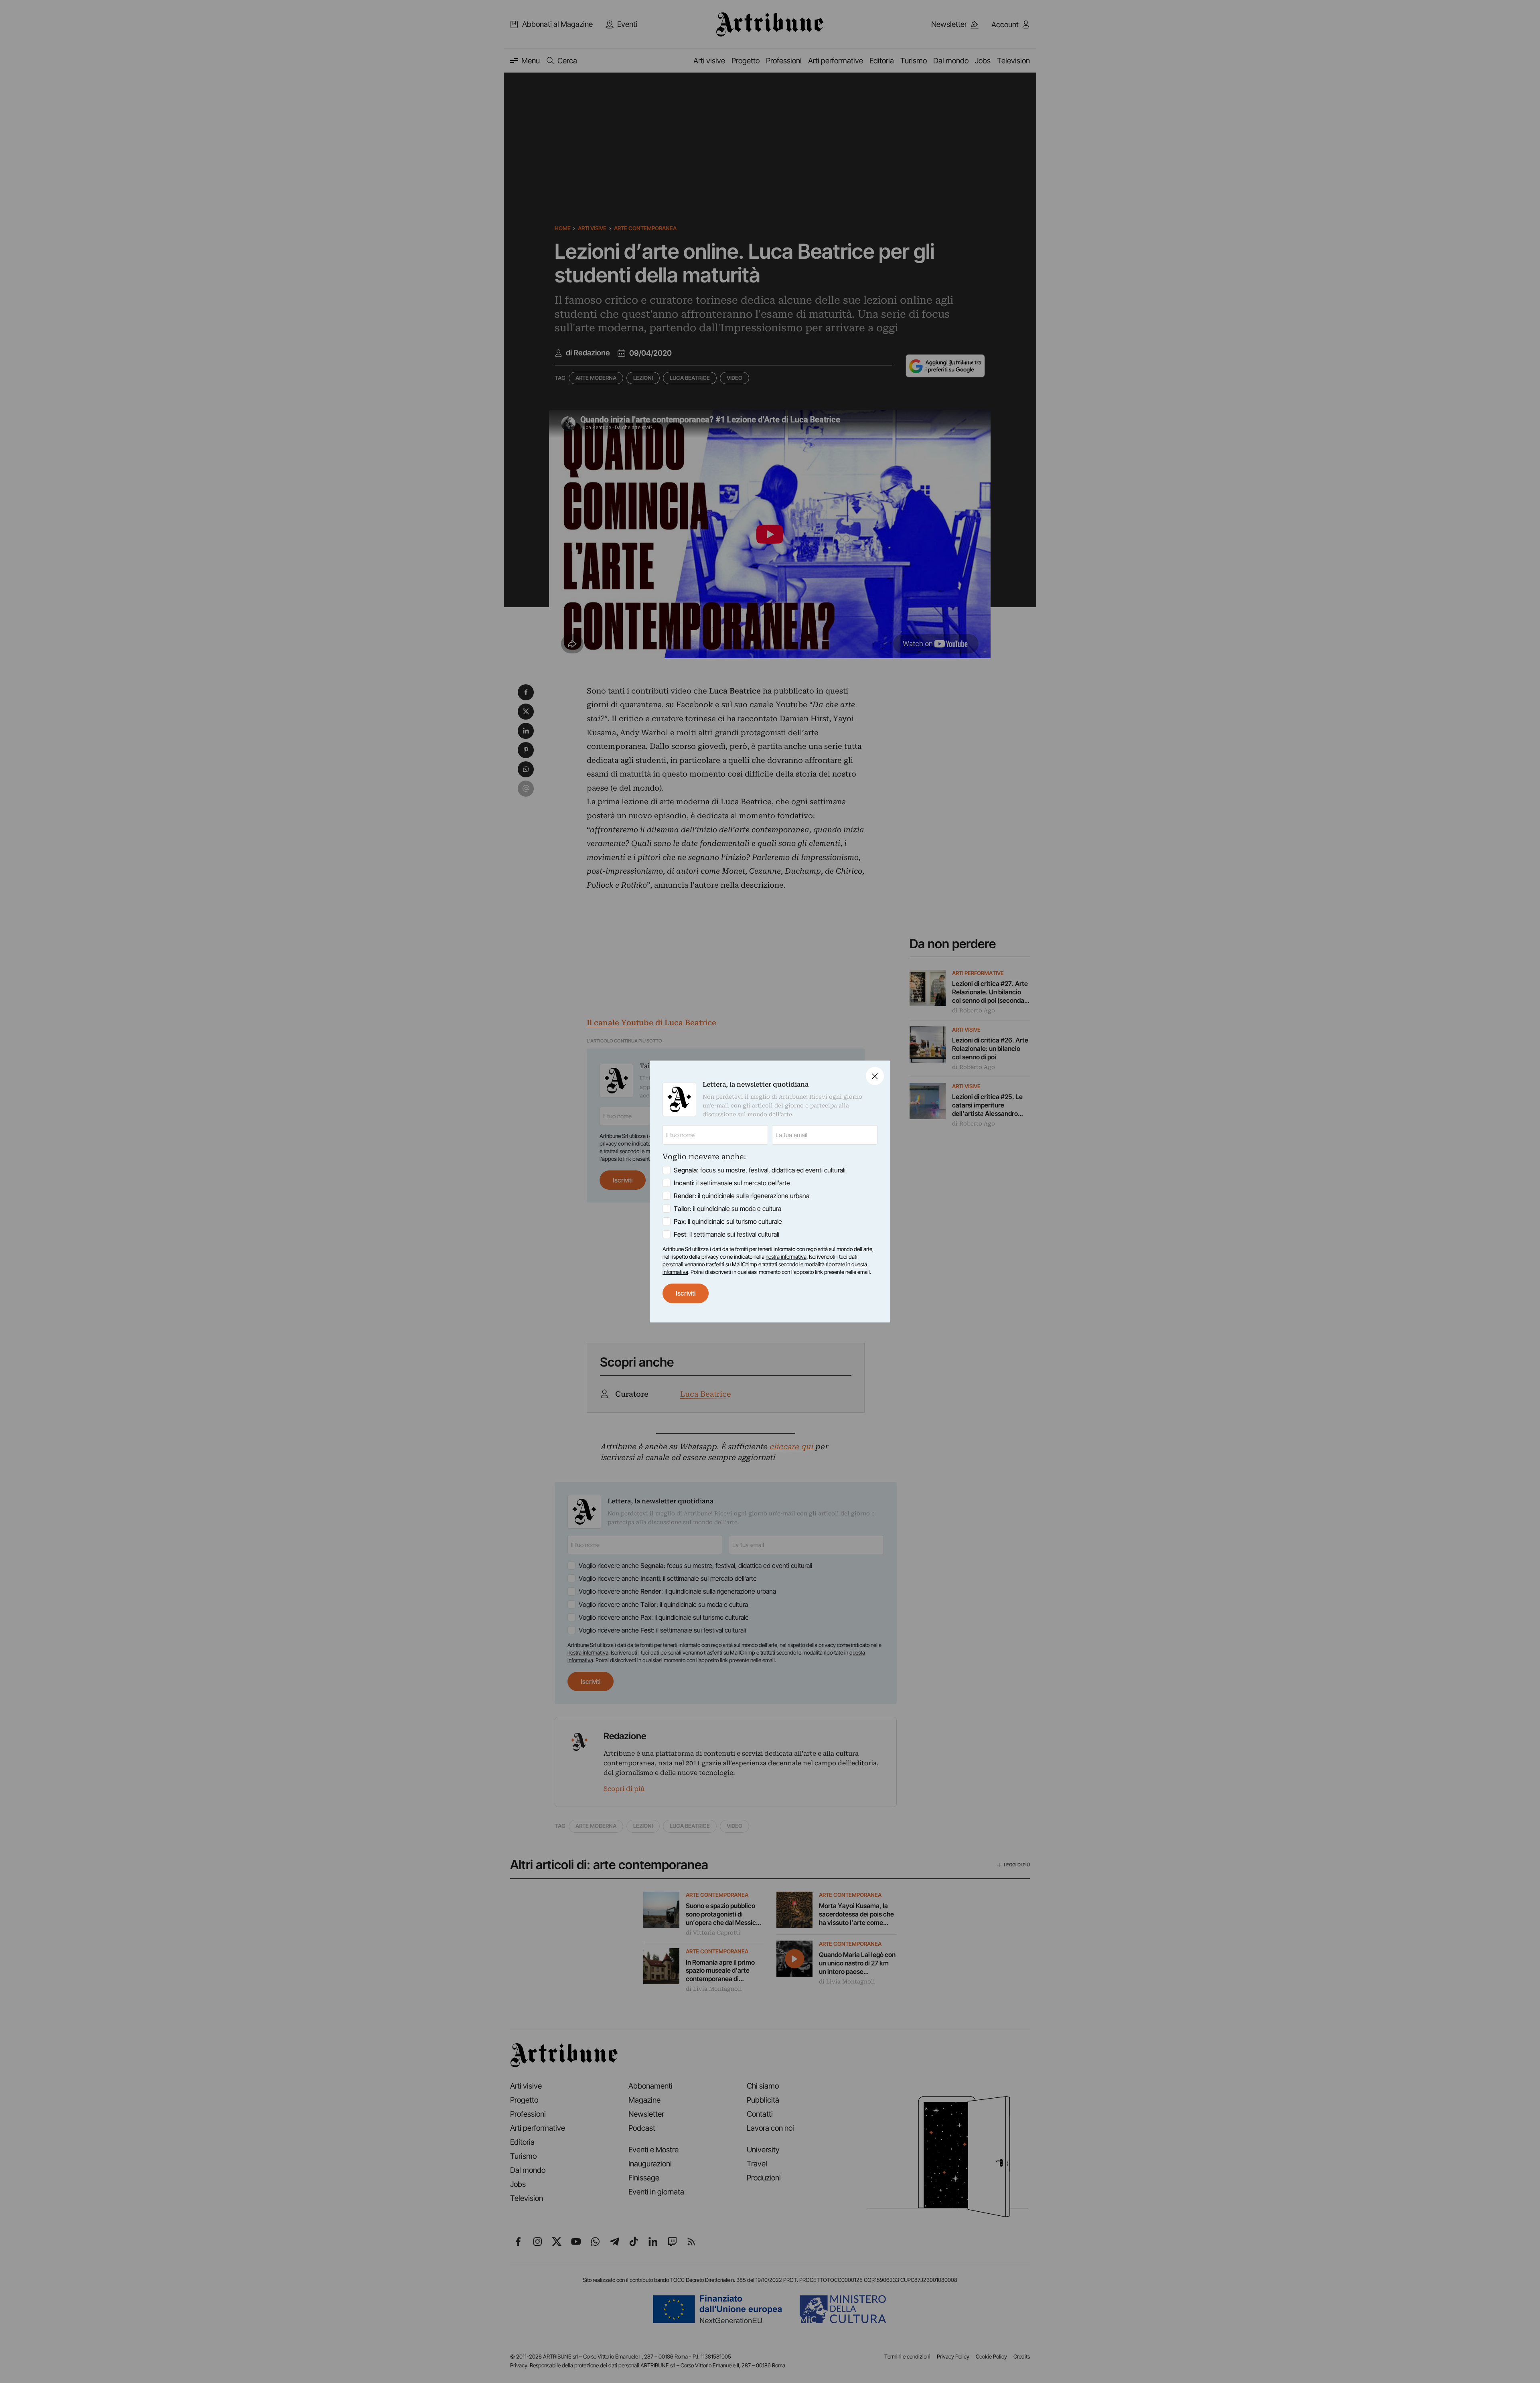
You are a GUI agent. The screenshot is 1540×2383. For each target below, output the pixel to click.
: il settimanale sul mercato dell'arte (732, 1183)
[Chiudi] (875, 1076)
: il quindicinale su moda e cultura (727, 1209)
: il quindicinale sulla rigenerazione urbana (742, 1196)
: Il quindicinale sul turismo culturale (728, 1221)
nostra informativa (786, 1257)
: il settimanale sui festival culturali (726, 1234)
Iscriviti (686, 1293)
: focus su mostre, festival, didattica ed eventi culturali (760, 1170)
